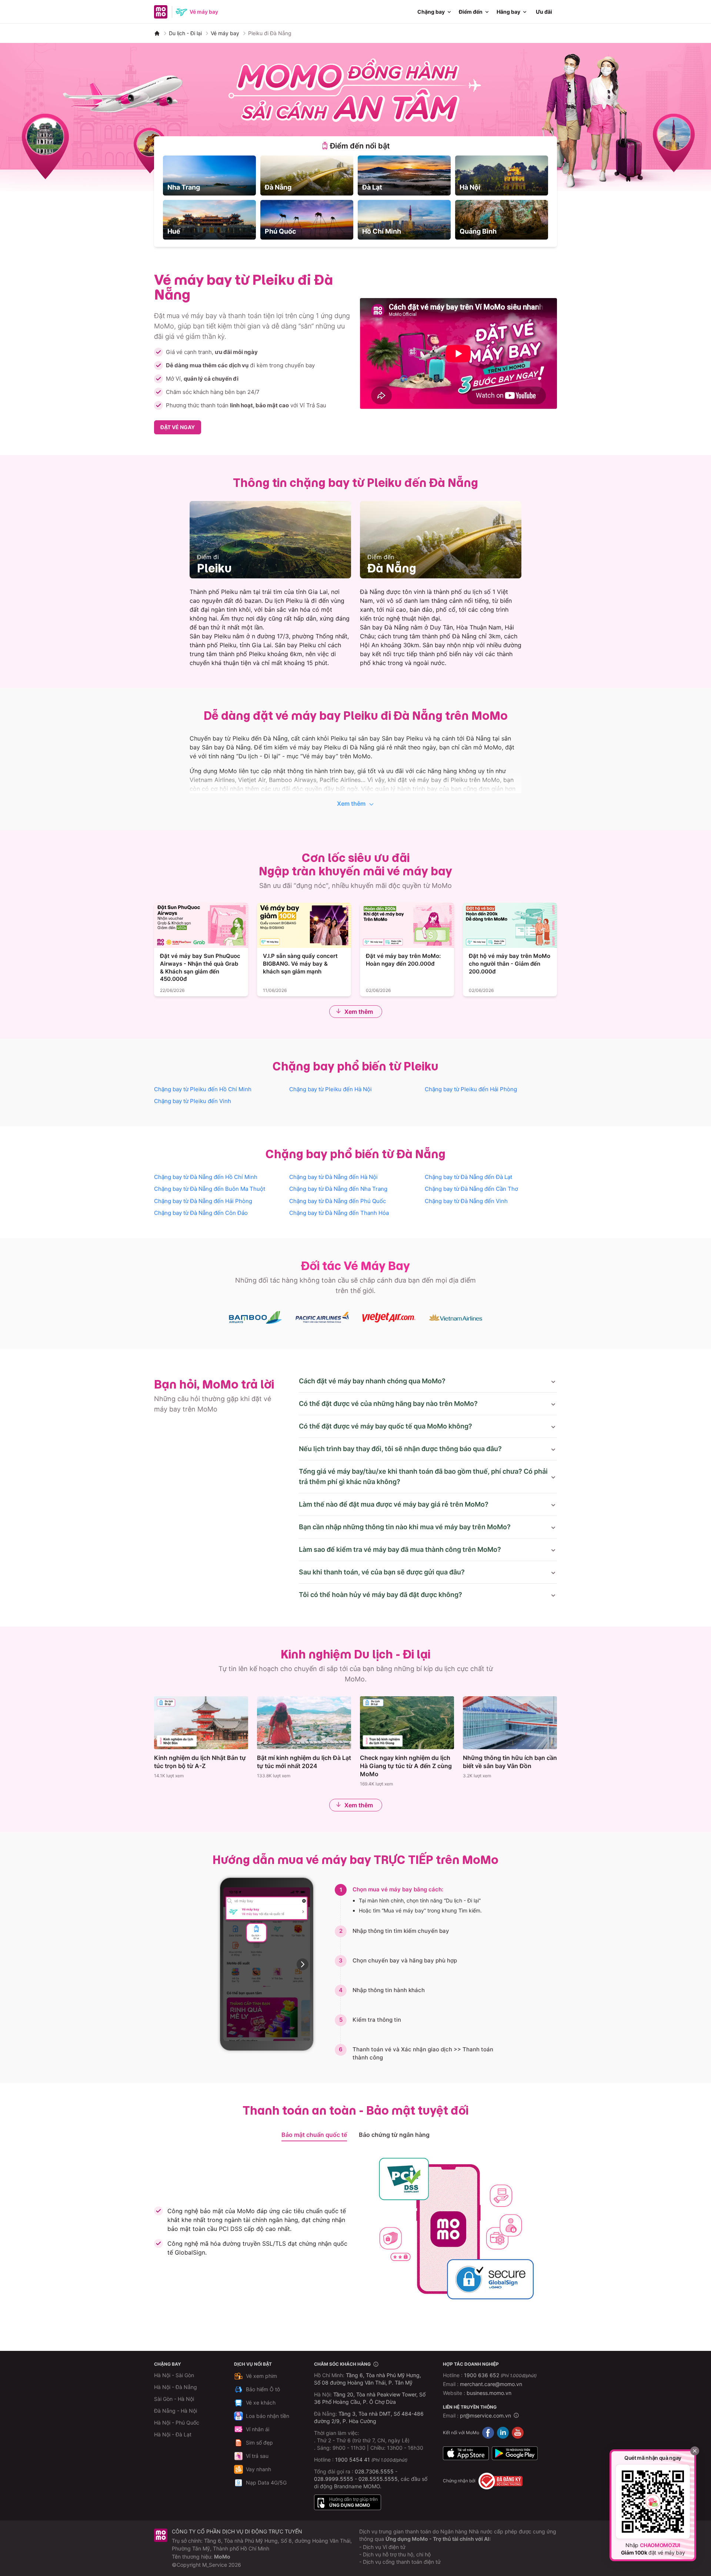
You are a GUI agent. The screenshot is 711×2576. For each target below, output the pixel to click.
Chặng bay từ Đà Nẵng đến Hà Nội (333, 1177)
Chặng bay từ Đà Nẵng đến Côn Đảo (201, 1213)
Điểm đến (471, 12)
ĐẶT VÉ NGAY (178, 427)
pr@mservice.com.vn (485, 2415)
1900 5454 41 (353, 2460)
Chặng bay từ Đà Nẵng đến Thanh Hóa (339, 1213)
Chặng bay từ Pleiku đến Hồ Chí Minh (203, 1089)
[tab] (355, 146)
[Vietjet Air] (389, 1318)
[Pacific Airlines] (322, 1317)
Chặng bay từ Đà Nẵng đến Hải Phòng (203, 1201)
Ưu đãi (544, 12)
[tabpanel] (355, 198)
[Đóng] (695, 2451)
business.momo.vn (489, 2393)
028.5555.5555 (378, 2479)
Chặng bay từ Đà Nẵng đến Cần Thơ (471, 1189)
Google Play (515, 2453)
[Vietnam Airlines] (455, 1317)
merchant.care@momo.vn (491, 2384)
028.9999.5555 (334, 2479)
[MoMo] (157, 33)
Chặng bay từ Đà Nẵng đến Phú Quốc (338, 1201)
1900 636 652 (500, 2375)
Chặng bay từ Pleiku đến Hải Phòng (471, 1089)
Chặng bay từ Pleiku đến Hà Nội (331, 1089)
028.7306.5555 (374, 2471)
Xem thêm (351, 803)
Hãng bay (508, 12)
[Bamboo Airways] (256, 1317)
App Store (466, 2453)
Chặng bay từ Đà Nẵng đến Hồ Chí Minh (206, 1177)
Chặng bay (431, 12)
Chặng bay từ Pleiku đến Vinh (193, 1101)
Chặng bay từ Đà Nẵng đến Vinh (466, 1201)
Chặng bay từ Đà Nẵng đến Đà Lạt (468, 1177)
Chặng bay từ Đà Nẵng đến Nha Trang (338, 1189)
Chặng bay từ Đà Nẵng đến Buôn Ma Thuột (210, 1189)
